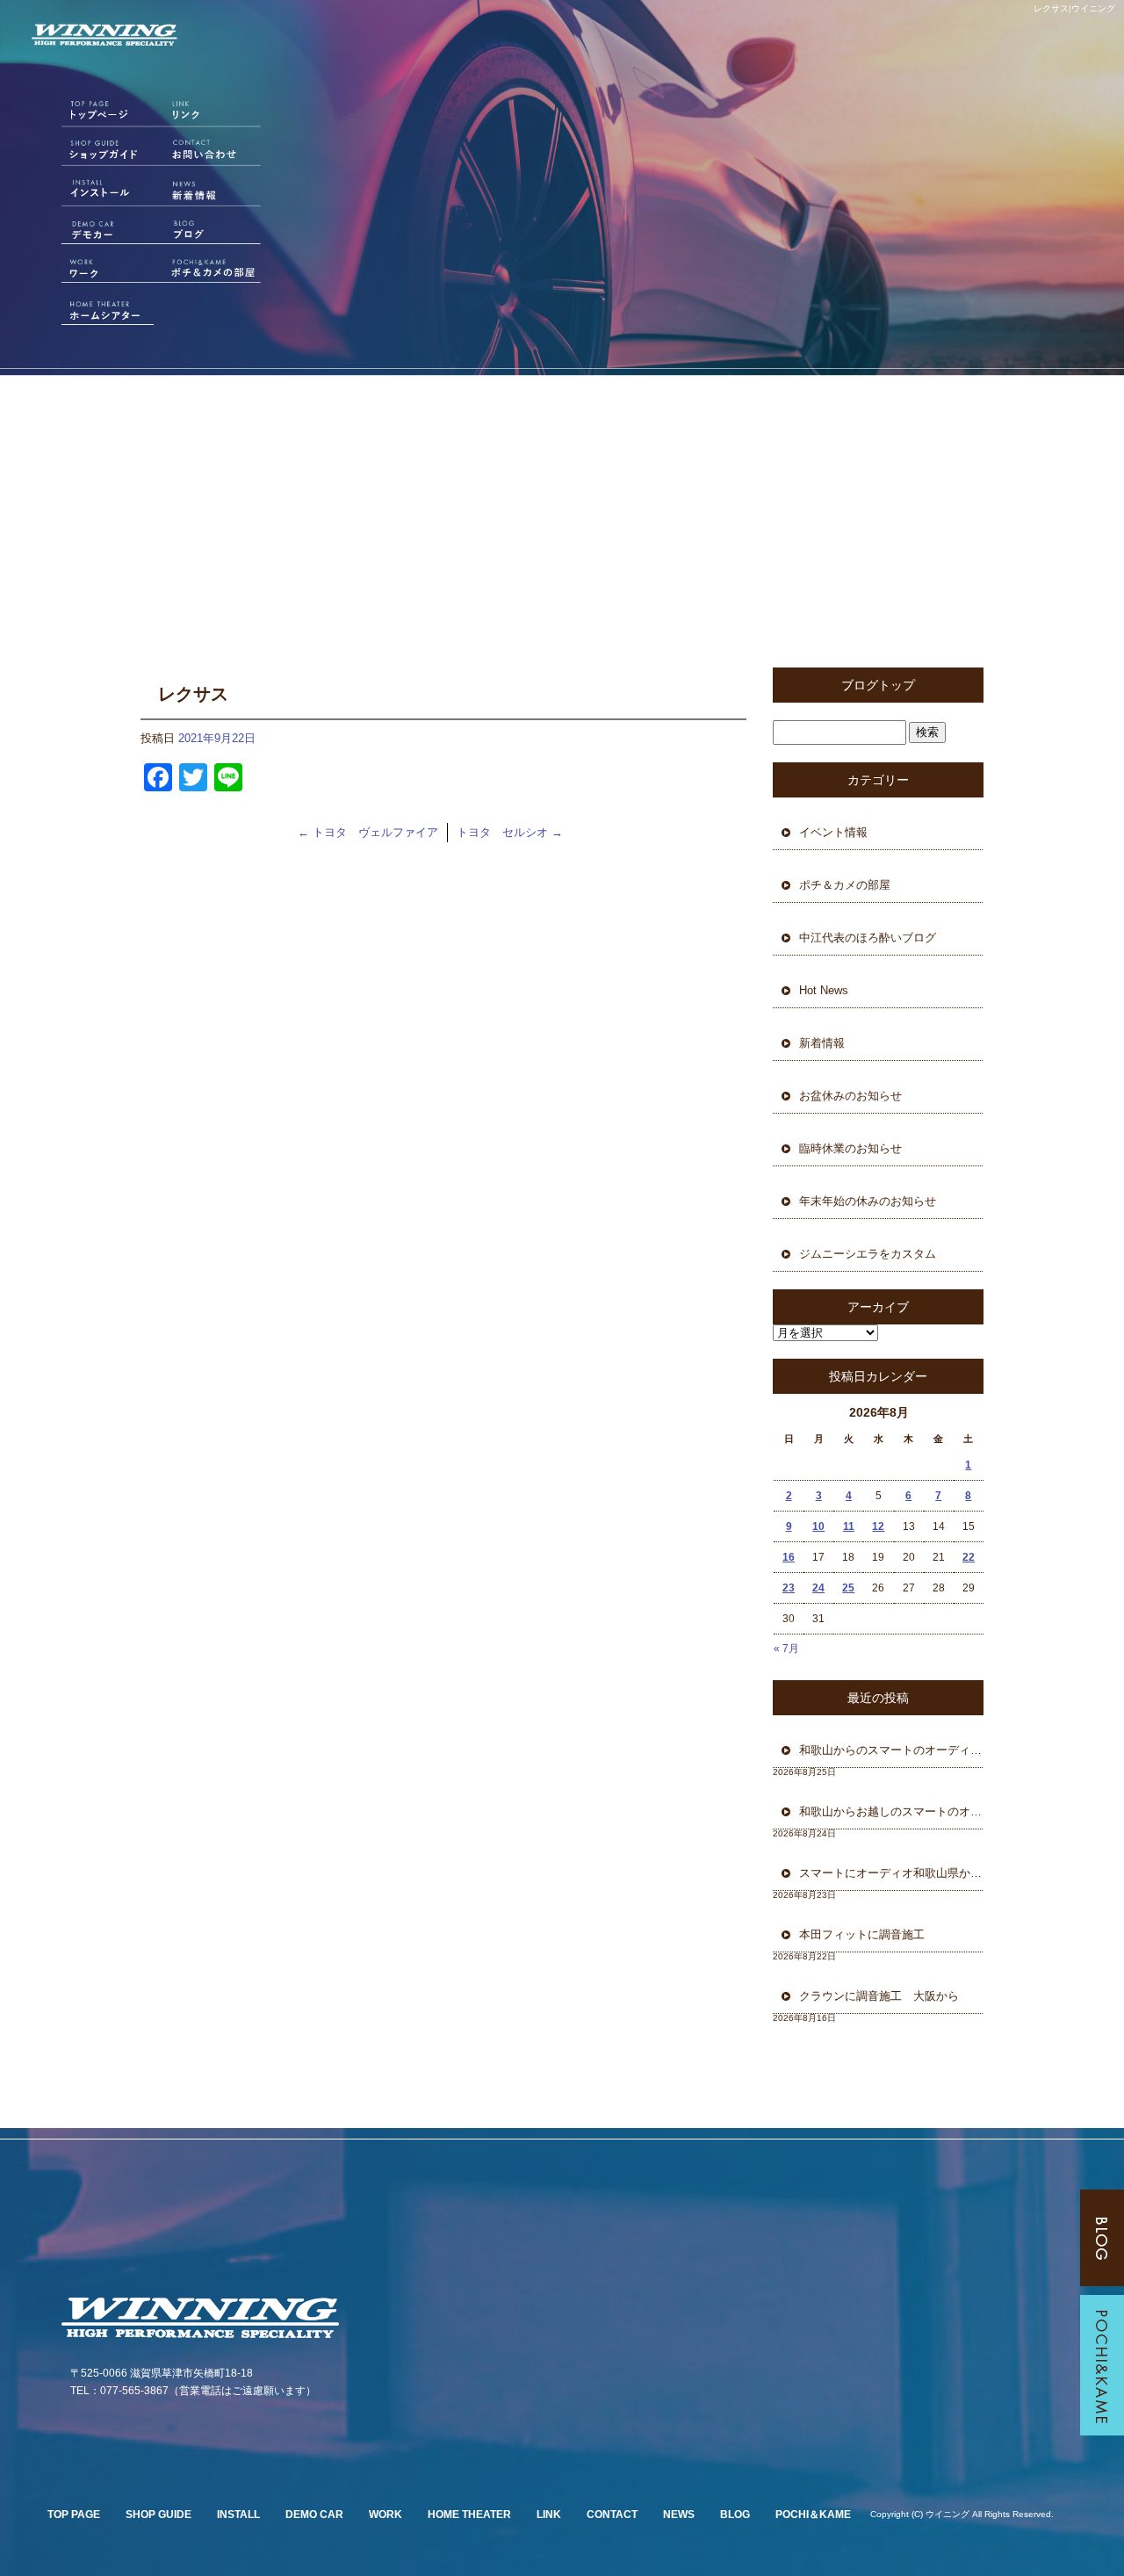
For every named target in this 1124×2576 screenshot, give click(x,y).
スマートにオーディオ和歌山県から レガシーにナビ (891, 1873)
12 (878, 1526)
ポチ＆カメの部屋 (215, 270)
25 (848, 1588)
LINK (549, 2515)
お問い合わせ (215, 154)
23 (789, 1588)
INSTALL (238, 2515)
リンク (215, 115)
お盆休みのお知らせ (850, 1096)
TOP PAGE (74, 2515)
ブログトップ (878, 685)
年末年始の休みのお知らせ (868, 1201)
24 (818, 1588)
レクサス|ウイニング (1074, 8)
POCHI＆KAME (813, 2515)
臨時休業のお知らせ (850, 1148)
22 (969, 1557)
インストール (92, 192)
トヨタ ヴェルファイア (368, 832)
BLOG (735, 2515)
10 (818, 1526)
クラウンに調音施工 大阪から (879, 1996)
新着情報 (215, 192)
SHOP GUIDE (159, 2515)
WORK (385, 2515)
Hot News (824, 990)
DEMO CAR (314, 2515)
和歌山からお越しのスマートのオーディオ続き (891, 1811)
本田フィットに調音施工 (862, 1934)
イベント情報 (833, 832)
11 (849, 1526)
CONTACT (612, 2515)
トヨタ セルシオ (510, 832)
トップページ (92, 115)
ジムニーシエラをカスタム (868, 1254)
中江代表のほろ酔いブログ (868, 938)
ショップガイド (92, 154)
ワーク (92, 270)
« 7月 (786, 1649)
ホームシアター (92, 308)
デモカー (92, 231)
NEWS (679, 2515)
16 (789, 1557)
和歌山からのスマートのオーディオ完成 (891, 1750)
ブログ (215, 231)
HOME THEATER (469, 2515)
